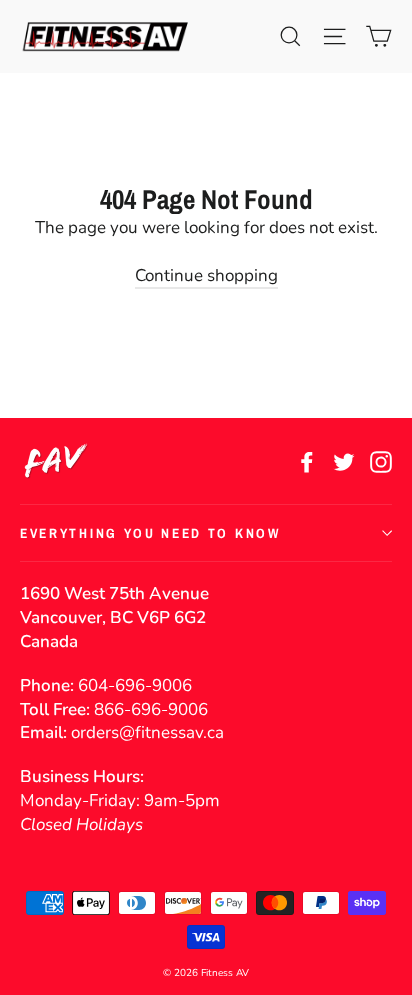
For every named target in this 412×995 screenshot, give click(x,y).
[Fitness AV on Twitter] (344, 461)
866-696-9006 (151, 709)
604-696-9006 (135, 685)
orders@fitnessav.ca (147, 732)
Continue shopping (206, 275)
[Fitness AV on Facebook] (307, 461)
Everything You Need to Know (150, 533)
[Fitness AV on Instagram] (381, 461)
